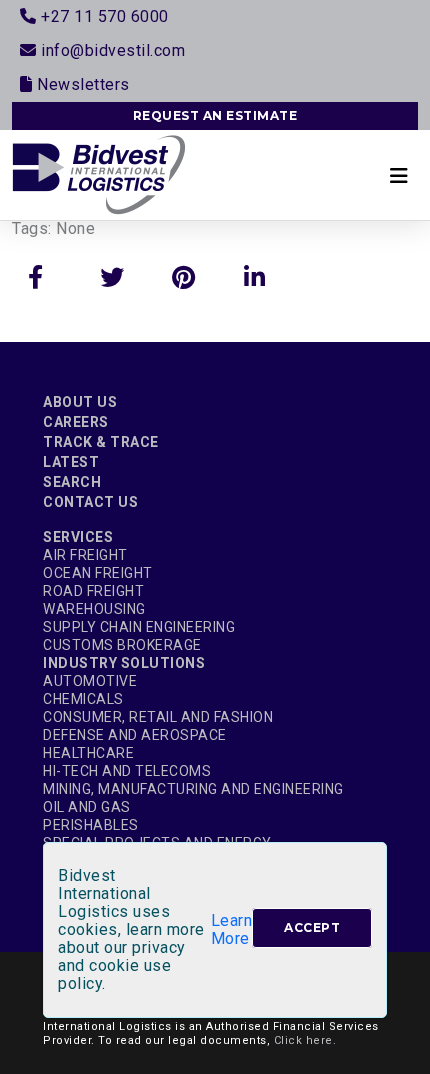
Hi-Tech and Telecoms (127, 771)
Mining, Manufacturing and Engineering (193, 789)
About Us (80, 402)
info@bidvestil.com (111, 50)
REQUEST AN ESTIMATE (215, 115)
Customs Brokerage (122, 645)
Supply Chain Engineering (139, 627)
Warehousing (94, 609)
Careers (76, 422)
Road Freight (93, 591)
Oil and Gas (87, 807)
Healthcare (88, 753)
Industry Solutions (124, 663)
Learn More (232, 930)
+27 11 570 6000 (103, 16)
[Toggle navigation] (399, 175)
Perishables (91, 825)
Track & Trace (101, 442)
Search (72, 482)
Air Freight (85, 555)
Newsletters (81, 84)
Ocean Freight (98, 573)
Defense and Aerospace (135, 735)
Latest (71, 462)
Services (78, 537)
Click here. (305, 1040)
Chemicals (83, 699)
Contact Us (90, 502)
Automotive (90, 681)
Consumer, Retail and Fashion (158, 717)
